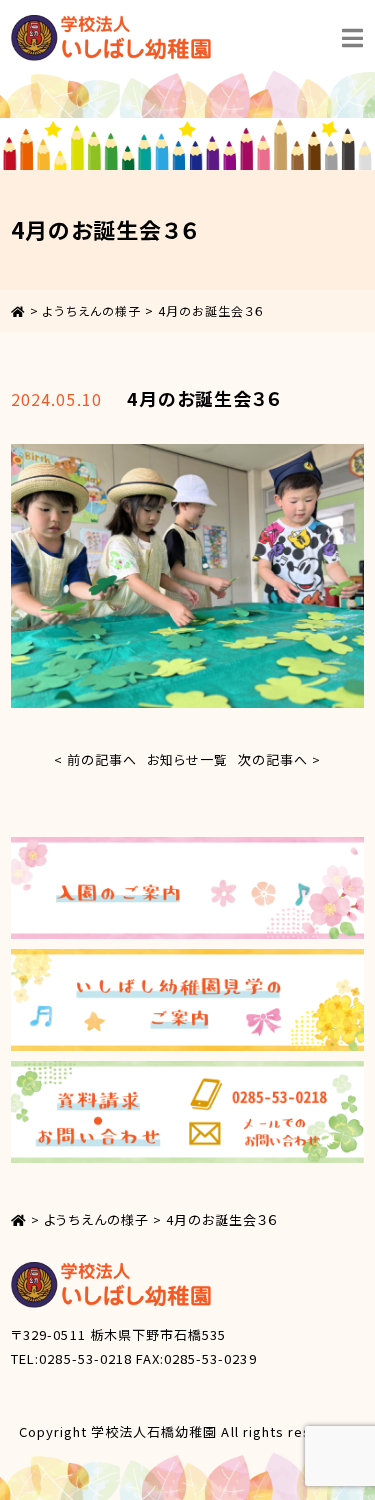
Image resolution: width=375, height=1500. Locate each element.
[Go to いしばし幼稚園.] (18, 310)
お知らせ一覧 (187, 759)
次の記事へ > (279, 759)
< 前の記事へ (95, 759)
